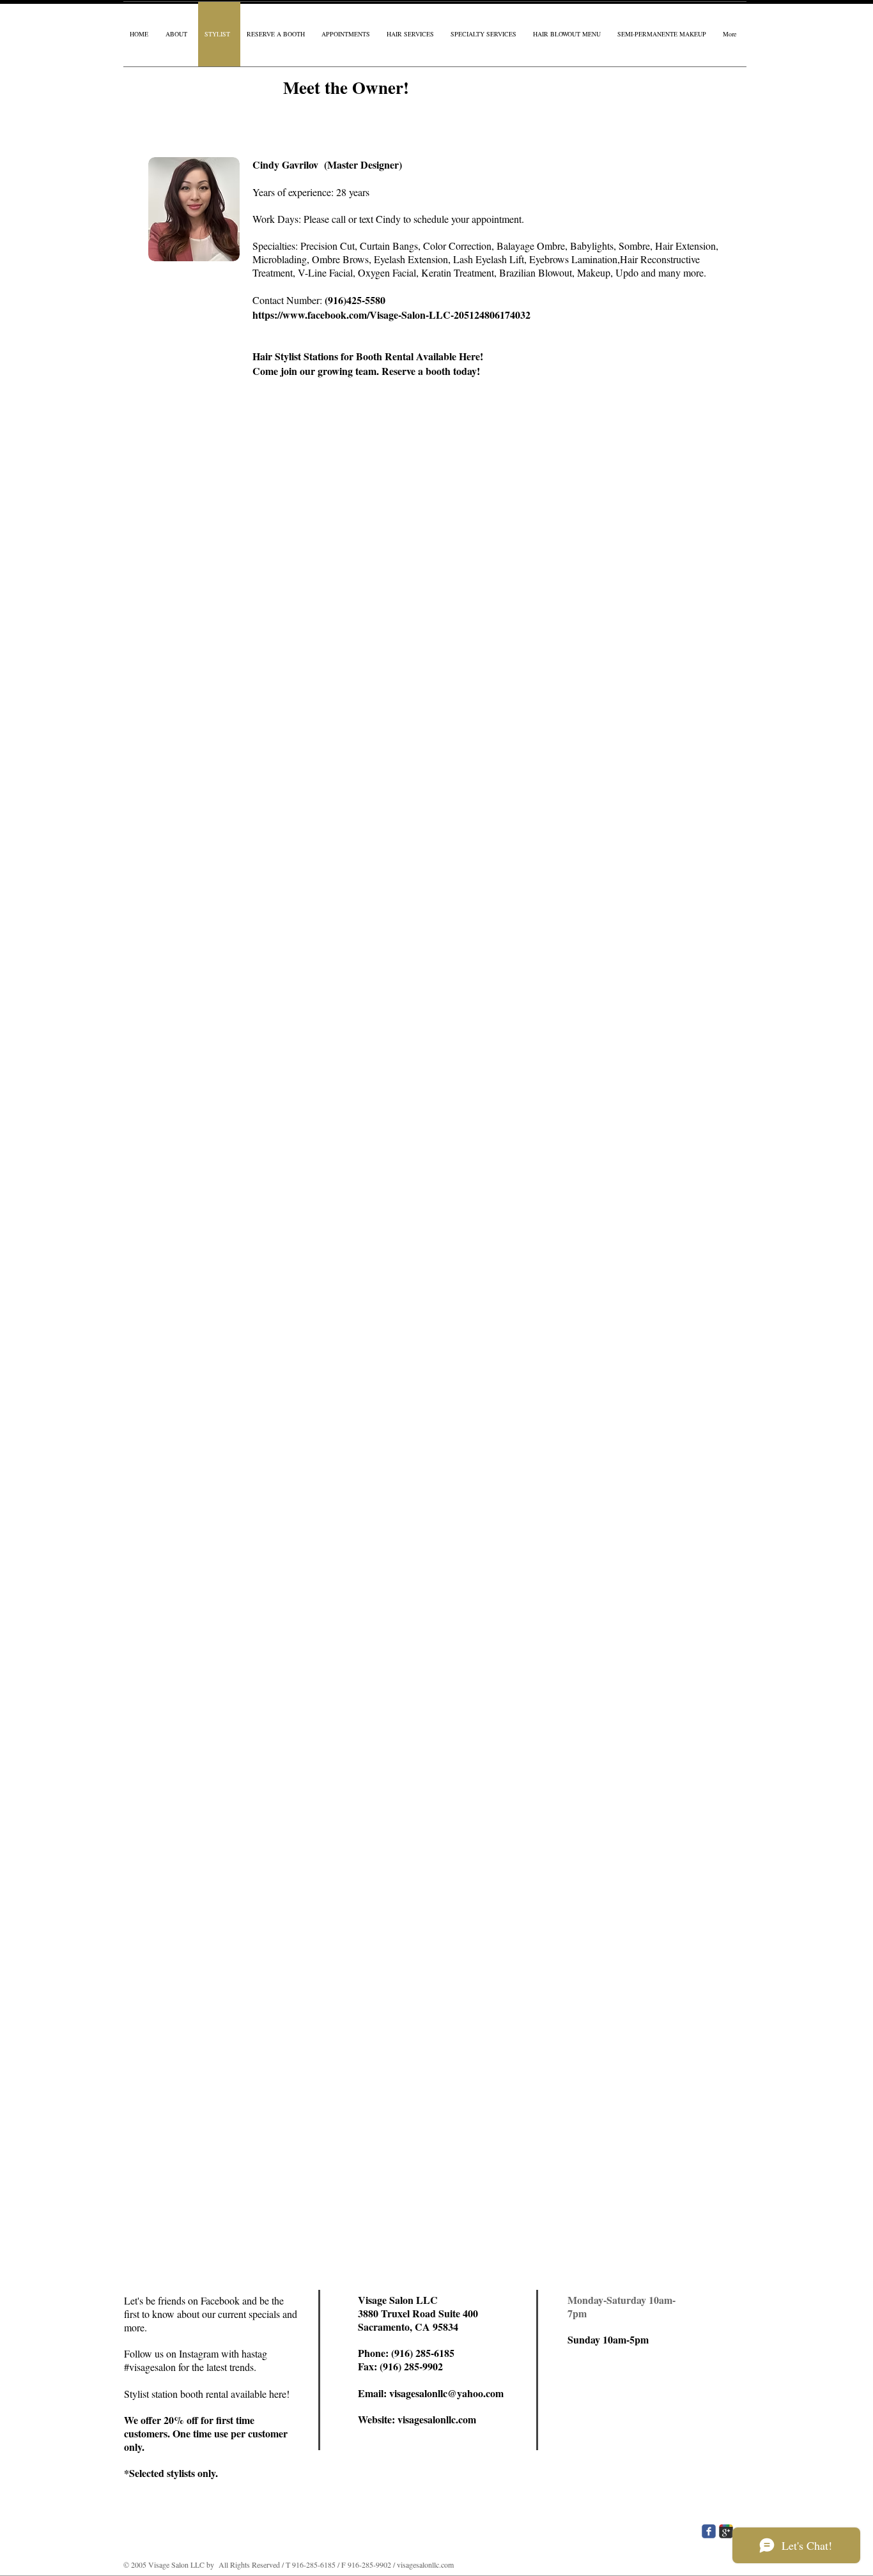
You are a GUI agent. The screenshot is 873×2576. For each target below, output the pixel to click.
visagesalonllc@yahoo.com (446, 2393)
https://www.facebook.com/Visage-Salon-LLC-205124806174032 (391, 315)
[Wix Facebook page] (709, 2531)
